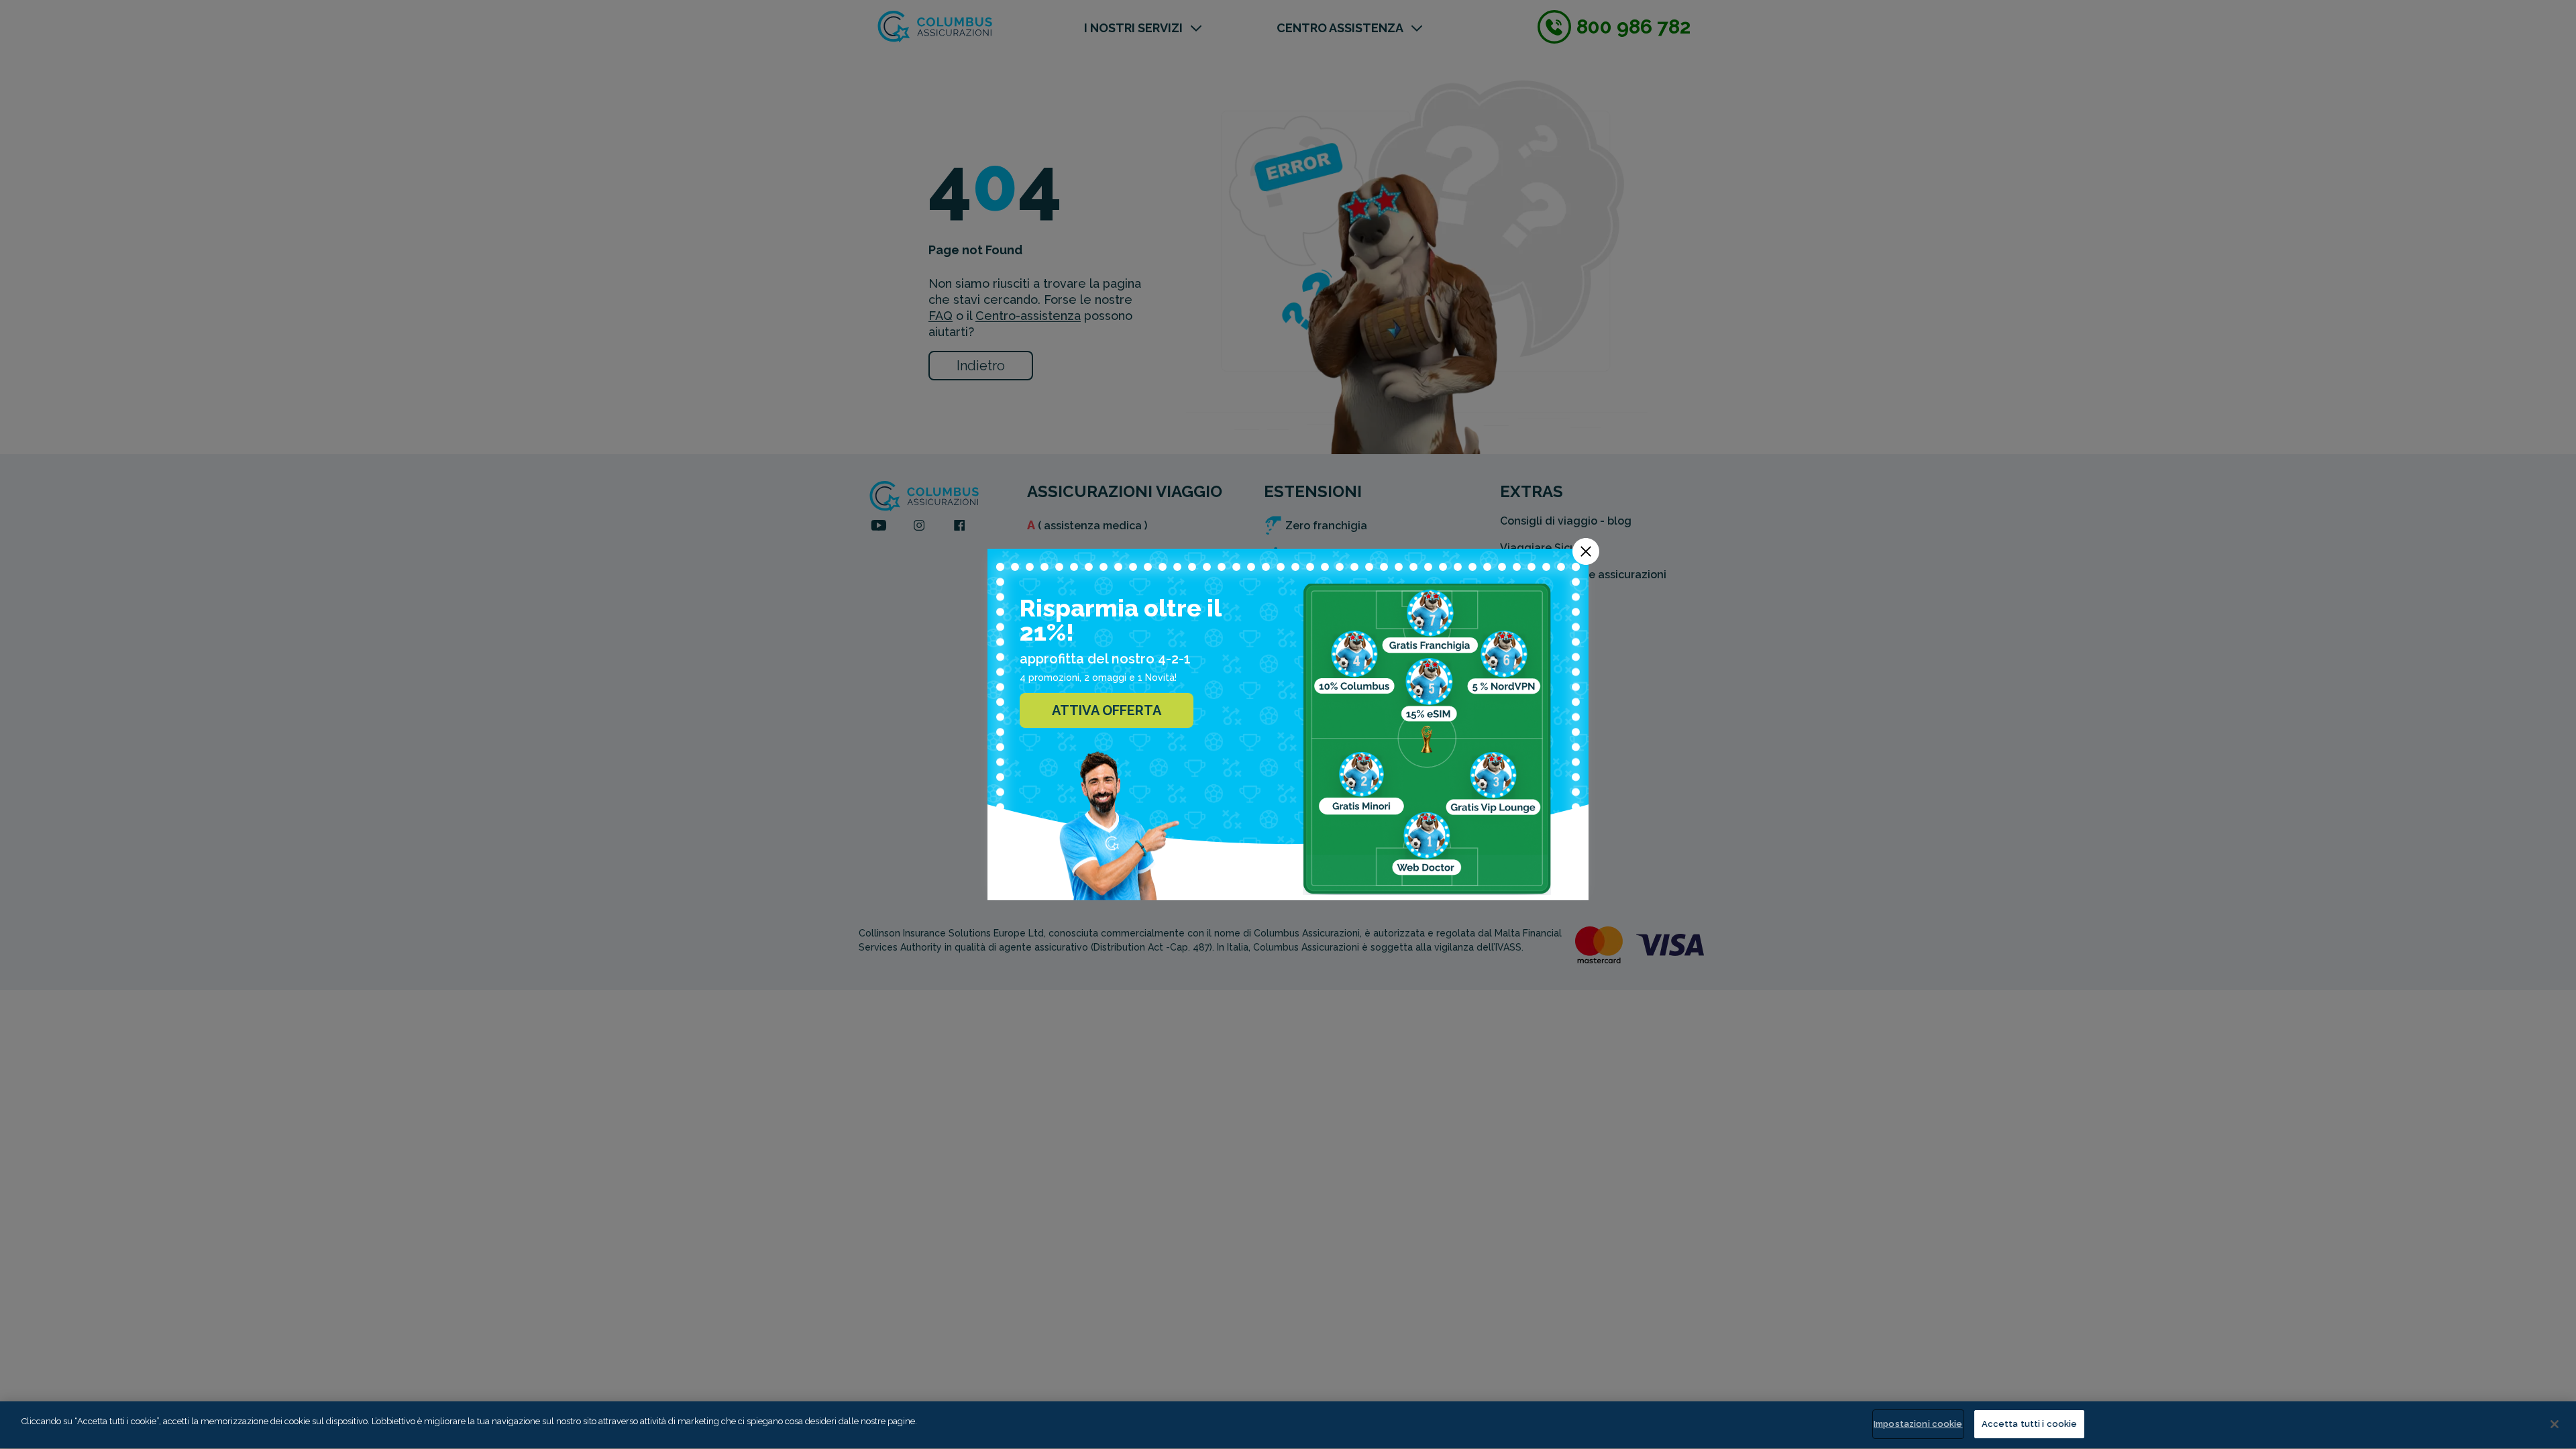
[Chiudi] (2555, 1424)
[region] (1288, 1425)
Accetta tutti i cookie (2030, 1424)
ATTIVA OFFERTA (1107, 710)
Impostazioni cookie (1918, 1424)
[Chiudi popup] (1586, 551)
